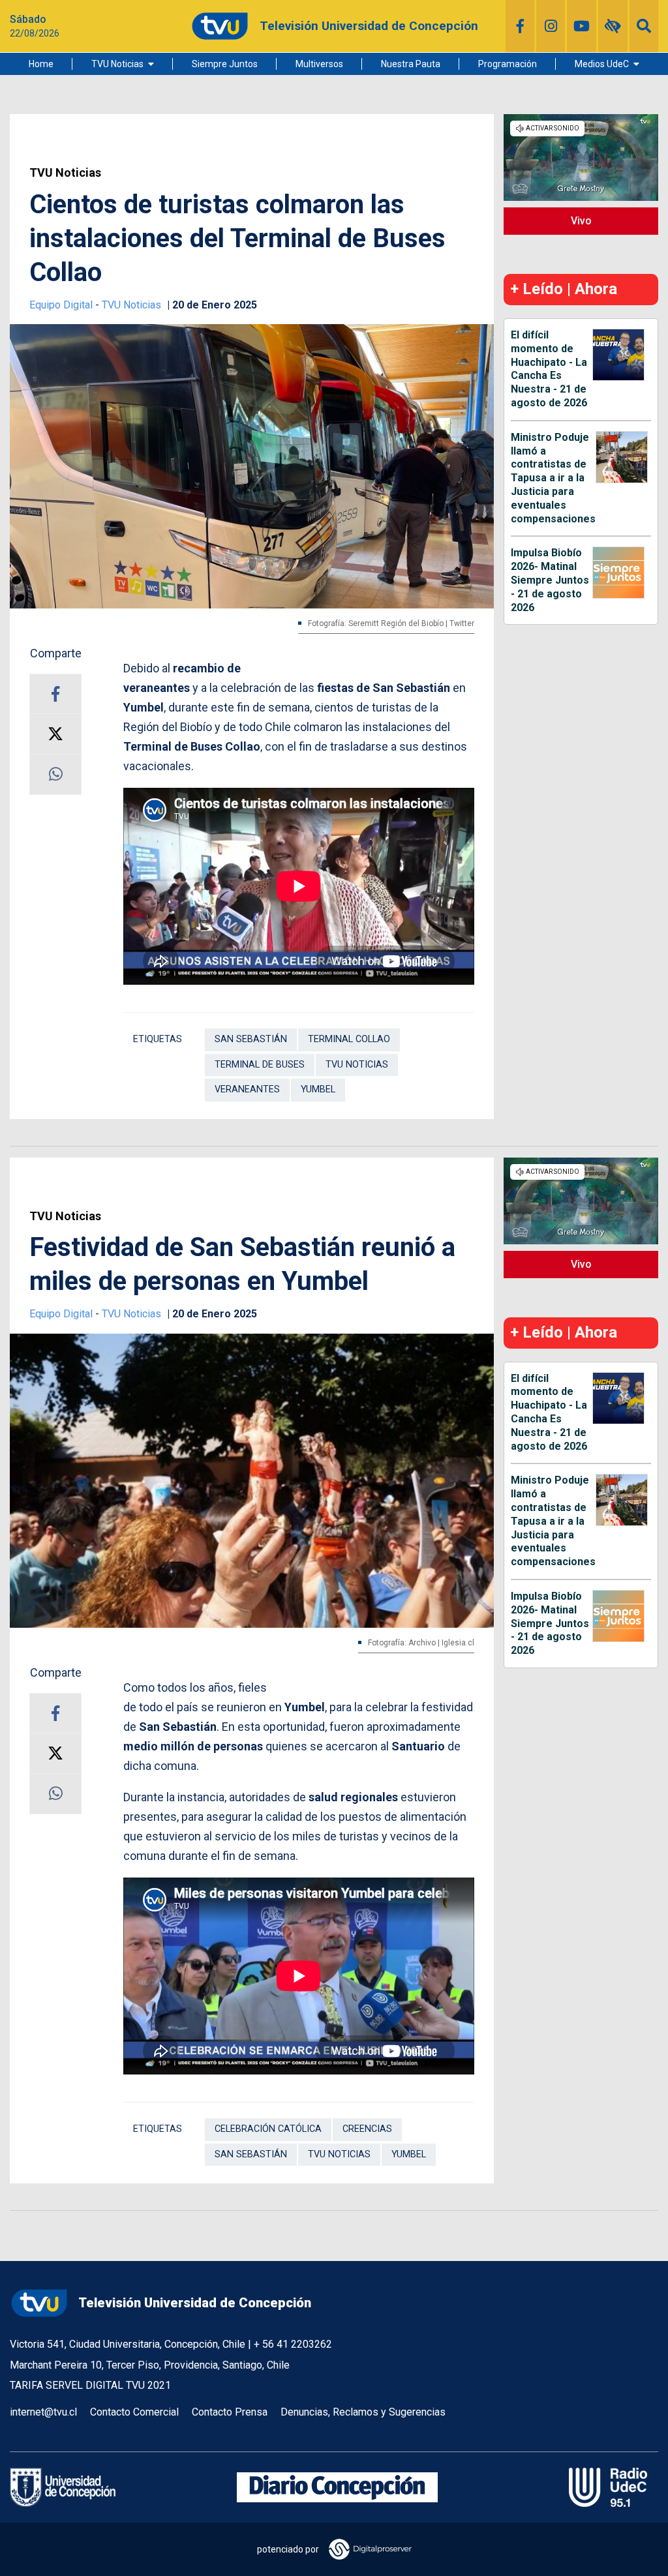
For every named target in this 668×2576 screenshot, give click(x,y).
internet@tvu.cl (43, 2412)
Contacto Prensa (230, 2412)
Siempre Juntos (225, 64)
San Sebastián (251, 1039)
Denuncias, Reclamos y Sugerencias (363, 2412)
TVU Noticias (117, 64)
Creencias (367, 2129)
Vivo (581, 221)
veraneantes (247, 1089)
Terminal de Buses (260, 1065)
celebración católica (268, 2129)
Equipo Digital (62, 305)
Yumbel (318, 1089)
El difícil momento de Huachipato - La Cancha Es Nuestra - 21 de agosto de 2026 (549, 369)
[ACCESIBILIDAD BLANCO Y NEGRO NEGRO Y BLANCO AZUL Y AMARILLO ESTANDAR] (613, 26)
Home (41, 64)
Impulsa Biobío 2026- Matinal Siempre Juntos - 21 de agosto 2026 (550, 580)
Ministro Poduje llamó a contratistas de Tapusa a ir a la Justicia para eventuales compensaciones (553, 478)
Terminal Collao (349, 1039)
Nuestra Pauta (411, 64)
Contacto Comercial (134, 2412)
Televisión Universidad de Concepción (195, 2303)
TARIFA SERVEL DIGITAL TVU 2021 (90, 2385)
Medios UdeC (602, 64)
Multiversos (319, 64)
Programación (508, 64)
